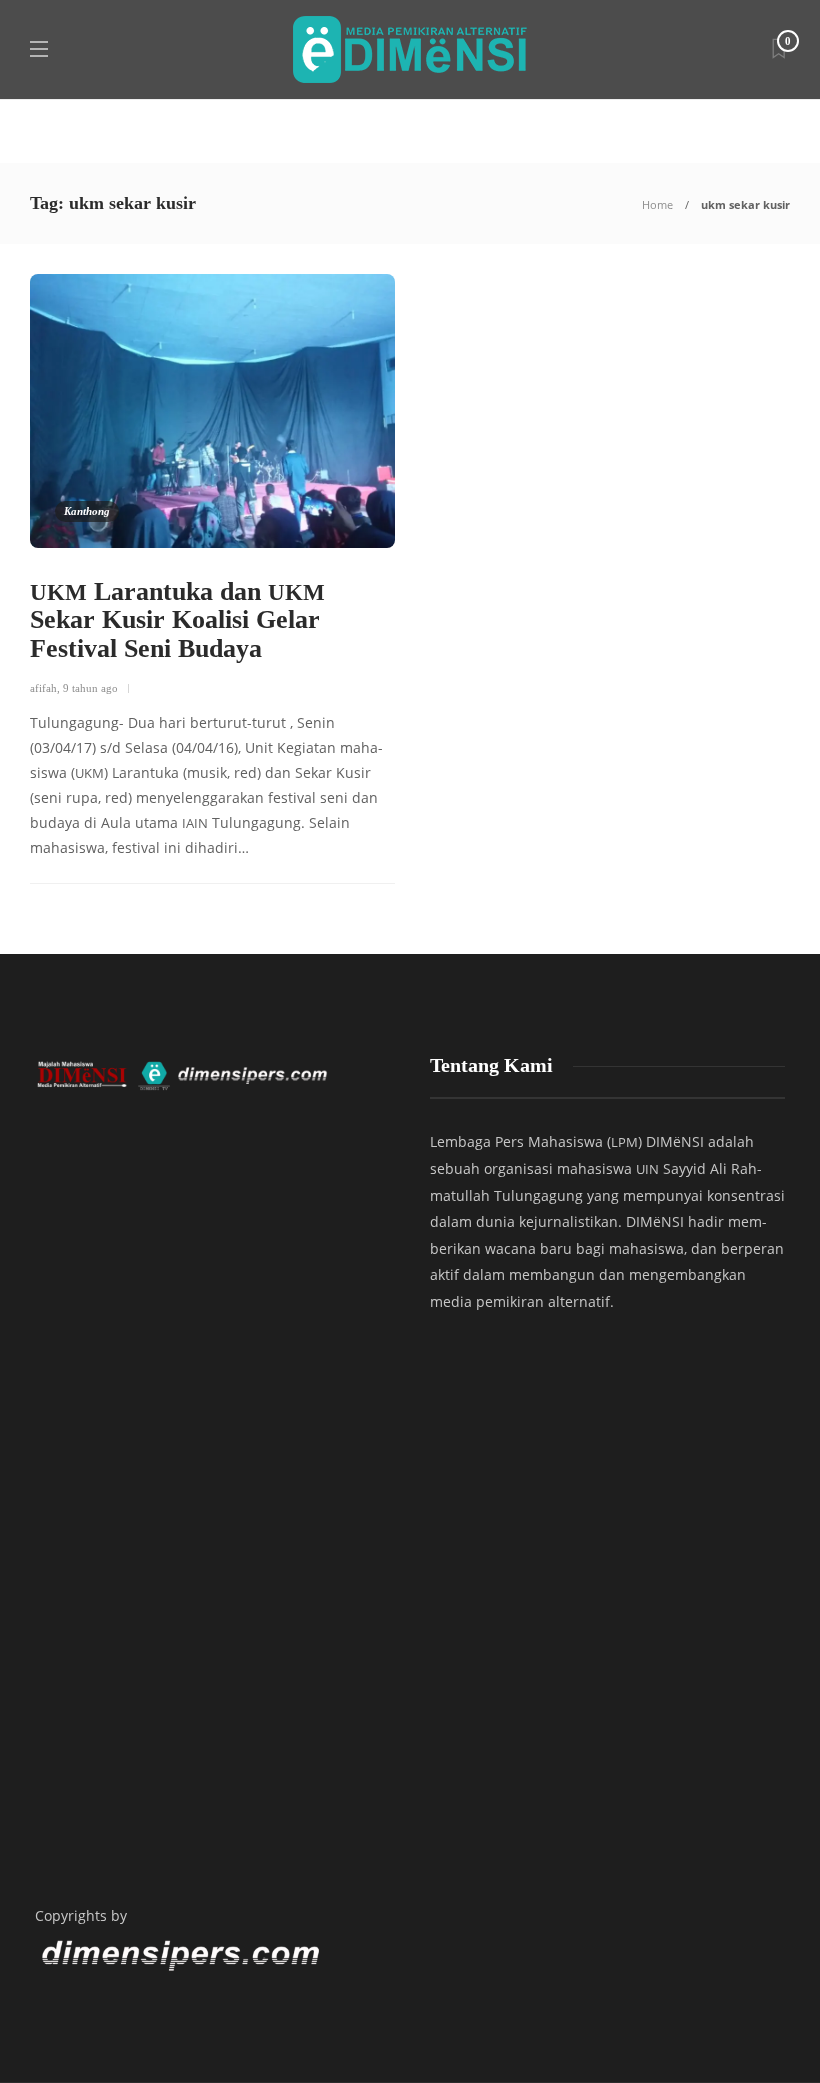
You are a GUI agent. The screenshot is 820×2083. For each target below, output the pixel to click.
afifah (43, 688)
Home (657, 204)
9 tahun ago (90, 688)
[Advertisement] (212, 1677)
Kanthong (87, 511)
